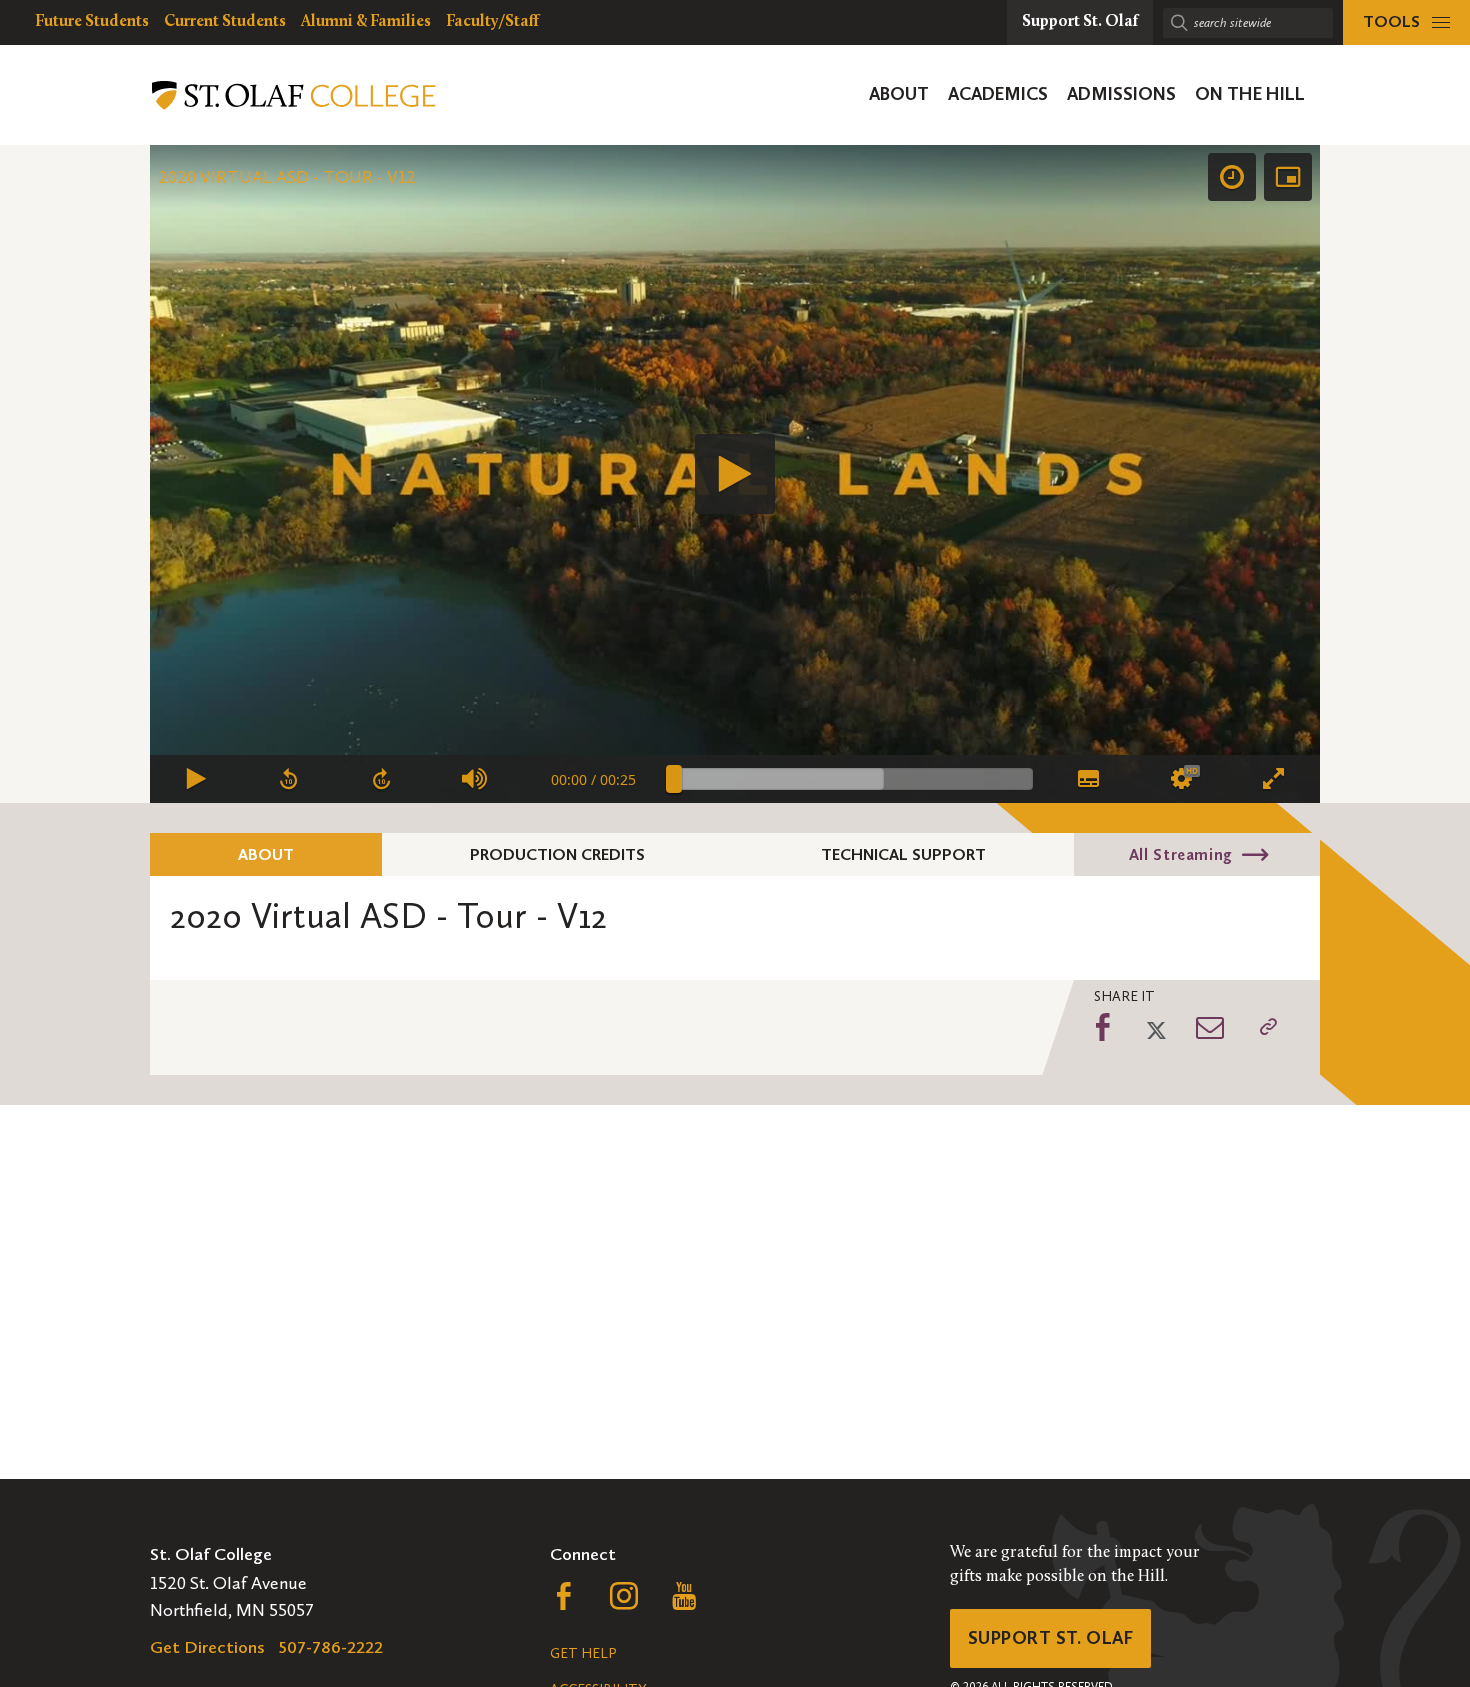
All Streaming (1181, 854)
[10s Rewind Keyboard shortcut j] (289, 779)
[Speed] (1232, 177)
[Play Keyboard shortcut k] (196, 779)
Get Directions (207, 1647)
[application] (735, 474)
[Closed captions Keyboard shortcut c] (1087, 779)
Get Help (583, 1653)
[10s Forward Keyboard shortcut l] (382, 779)
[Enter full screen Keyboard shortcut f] (1273, 779)
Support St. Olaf (1050, 1638)
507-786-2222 (331, 1647)
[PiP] (1288, 177)
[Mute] (475, 779)
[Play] (735, 474)
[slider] (853, 779)
